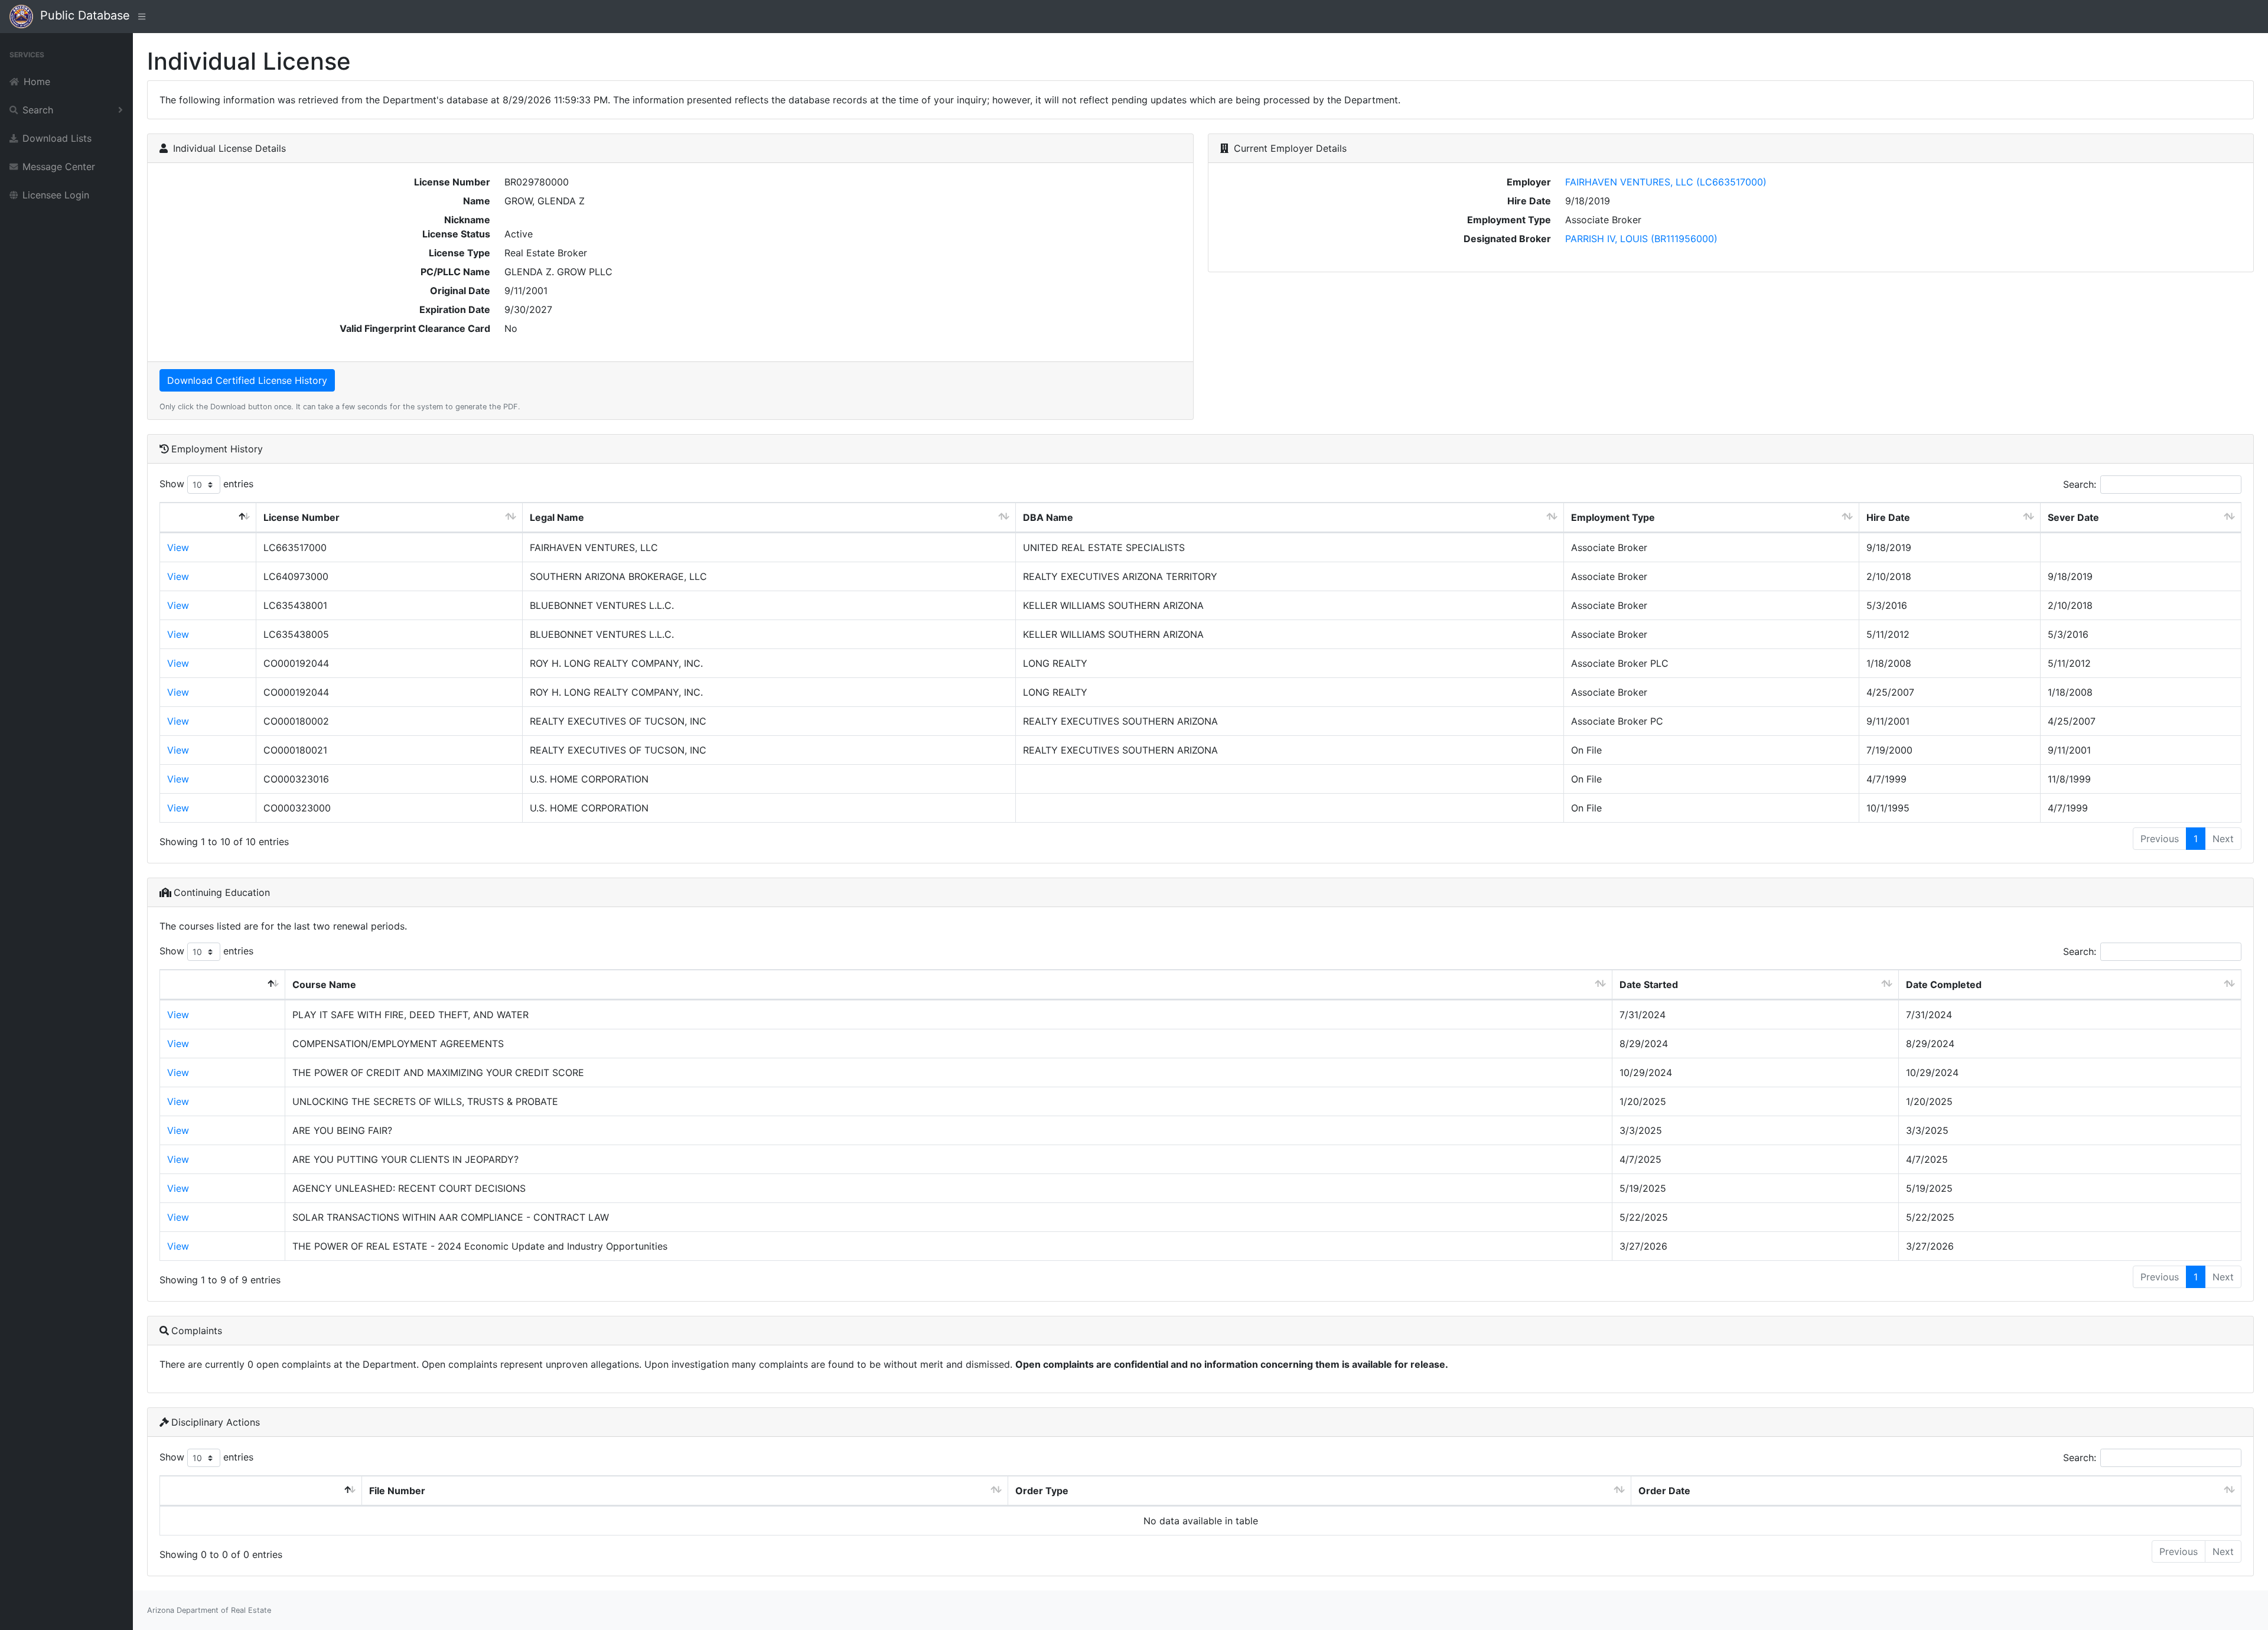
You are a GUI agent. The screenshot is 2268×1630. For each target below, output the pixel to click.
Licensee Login (56, 195)
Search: (2080, 484)
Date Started (1649, 984)
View (178, 547)
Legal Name (557, 517)
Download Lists (57, 138)
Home (37, 81)
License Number (302, 517)
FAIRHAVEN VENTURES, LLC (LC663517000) (1666, 182)
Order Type (1042, 1491)
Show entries (206, 484)
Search (38, 110)
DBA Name (1048, 517)
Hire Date (1888, 517)
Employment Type (1613, 517)
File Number (397, 1491)
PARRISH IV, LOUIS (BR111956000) (1641, 239)
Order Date (1664, 1491)
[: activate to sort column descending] (208, 518)
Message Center (59, 167)
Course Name (324, 984)
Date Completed (1944, 984)
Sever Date (2073, 517)
